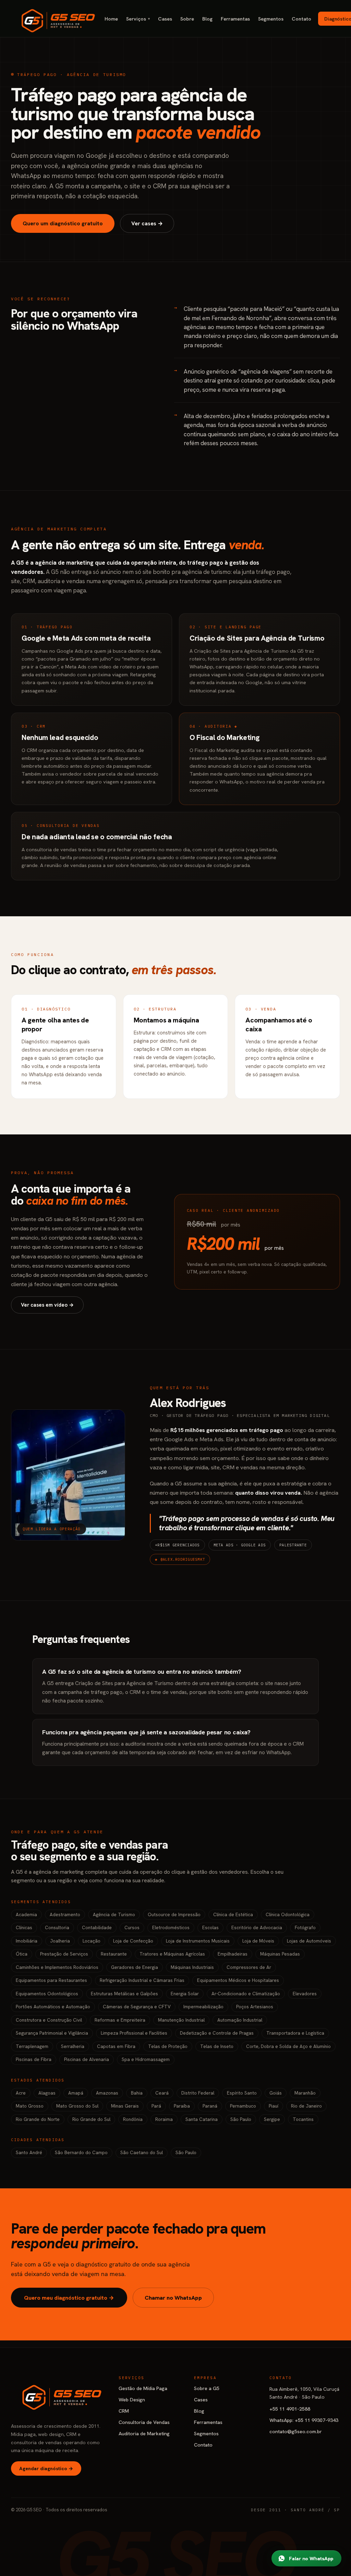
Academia (26, 1914)
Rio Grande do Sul (91, 2119)
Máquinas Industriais (192, 1967)
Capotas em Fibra (116, 2046)
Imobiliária (27, 1941)
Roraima (164, 2119)
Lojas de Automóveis (309, 1941)
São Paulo (241, 2119)
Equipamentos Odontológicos (47, 1994)
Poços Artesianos (255, 2007)
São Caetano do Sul (142, 2152)
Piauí (274, 2106)
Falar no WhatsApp (311, 2558)
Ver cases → (147, 223)
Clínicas (24, 1927)
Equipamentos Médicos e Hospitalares (238, 1980)
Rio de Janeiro (306, 2106)
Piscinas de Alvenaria (87, 2059)
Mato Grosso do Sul (77, 2106)
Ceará (162, 2093)
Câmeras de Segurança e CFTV (137, 2007)
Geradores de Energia (135, 1967)
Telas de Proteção (168, 2046)
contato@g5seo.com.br (296, 2431)
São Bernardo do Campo (81, 2152)
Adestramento (65, 1914)
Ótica (22, 1954)
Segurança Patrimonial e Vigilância (52, 2033)
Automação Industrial (240, 2020)
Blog (207, 19)
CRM (124, 2411)
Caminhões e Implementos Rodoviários (57, 1967)
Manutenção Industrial (181, 2020)
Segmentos (271, 19)
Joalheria (60, 1941)
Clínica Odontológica (288, 1914)
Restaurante (114, 1954)
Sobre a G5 (207, 2388)
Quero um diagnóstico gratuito (63, 223)
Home (111, 19)
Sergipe (272, 2119)
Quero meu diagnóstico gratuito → (69, 2298)
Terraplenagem (32, 2046)
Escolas (210, 1927)
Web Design (132, 2399)
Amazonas (107, 2093)
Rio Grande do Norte (38, 2119)
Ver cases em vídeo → (47, 1305)
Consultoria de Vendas (144, 2422)
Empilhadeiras (233, 1954)
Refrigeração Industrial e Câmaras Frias (142, 1980)
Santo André (29, 2152)
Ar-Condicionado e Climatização (246, 1994)
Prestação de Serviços (64, 1954)
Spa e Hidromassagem (146, 2059)
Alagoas (47, 2093)
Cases (165, 19)
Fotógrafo (305, 1927)
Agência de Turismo (114, 1914)
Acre (21, 2093)
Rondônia (133, 2119)
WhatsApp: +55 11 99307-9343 (304, 2420)
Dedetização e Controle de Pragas (217, 2033)
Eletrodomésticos (171, 1927)
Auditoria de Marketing (144, 2433)
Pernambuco (243, 2106)
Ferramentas (235, 19)
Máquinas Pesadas (280, 1954)
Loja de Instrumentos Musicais (198, 1941)
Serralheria (73, 2046)
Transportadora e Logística (295, 2033)
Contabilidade (97, 1927)
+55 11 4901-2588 (290, 2409)
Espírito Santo (242, 2093)
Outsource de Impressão (174, 1914)
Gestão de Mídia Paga (143, 2388)
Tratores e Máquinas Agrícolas (172, 1954)
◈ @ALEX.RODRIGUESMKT (180, 1559)
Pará (156, 2106)
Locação (92, 1941)
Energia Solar (185, 1994)
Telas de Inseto (217, 2046)
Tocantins (303, 2119)
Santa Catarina (202, 2119)
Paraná (210, 2106)
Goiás (276, 2093)
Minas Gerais (125, 2106)
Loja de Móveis (258, 1941)
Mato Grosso (30, 2106)
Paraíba (182, 2106)
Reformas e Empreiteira (120, 2020)
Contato (301, 19)
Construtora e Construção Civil (49, 2020)
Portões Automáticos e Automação (53, 2007)
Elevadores (305, 1994)
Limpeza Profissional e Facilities (134, 2033)
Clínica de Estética (233, 1914)
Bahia (137, 2093)
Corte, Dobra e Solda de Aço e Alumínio (288, 2046)
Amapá (76, 2093)
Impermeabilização (203, 2007)
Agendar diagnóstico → (46, 2468)
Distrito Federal (198, 2093)
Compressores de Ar (249, 1967)
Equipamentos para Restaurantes (51, 1980)
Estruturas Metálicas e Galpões (124, 1994)
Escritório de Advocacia (257, 1927)
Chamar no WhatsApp (173, 2298)
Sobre (187, 19)
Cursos (132, 1927)
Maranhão (305, 2093)
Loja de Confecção (133, 1941)
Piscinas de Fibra (34, 2059)
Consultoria (57, 1927)
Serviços (138, 19)
